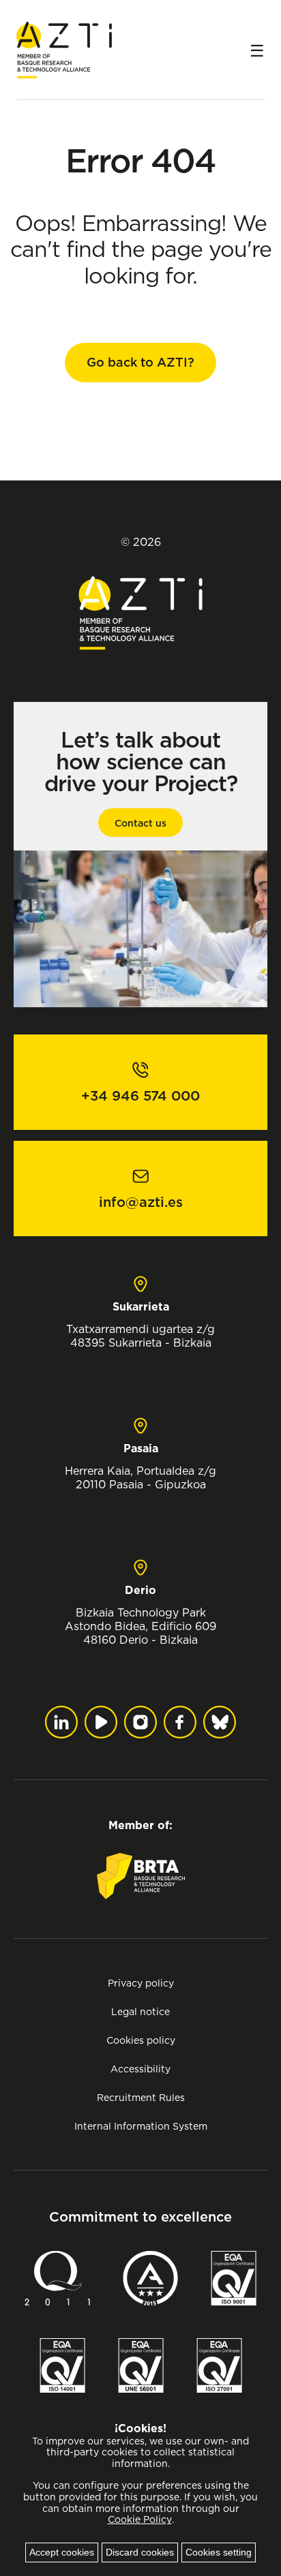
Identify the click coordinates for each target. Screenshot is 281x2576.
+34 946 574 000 (140, 1096)
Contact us (140, 823)
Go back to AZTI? (140, 362)
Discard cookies (140, 2552)
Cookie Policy (140, 2519)
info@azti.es (141, 1202)
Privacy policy (141, 1983)
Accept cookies (62, 2552)
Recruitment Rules (141, 2097)
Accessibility (140, 2069)
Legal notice (140, 2011)
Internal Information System (141, 2126)
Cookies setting (219, 2552)
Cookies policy (141, 2040)
